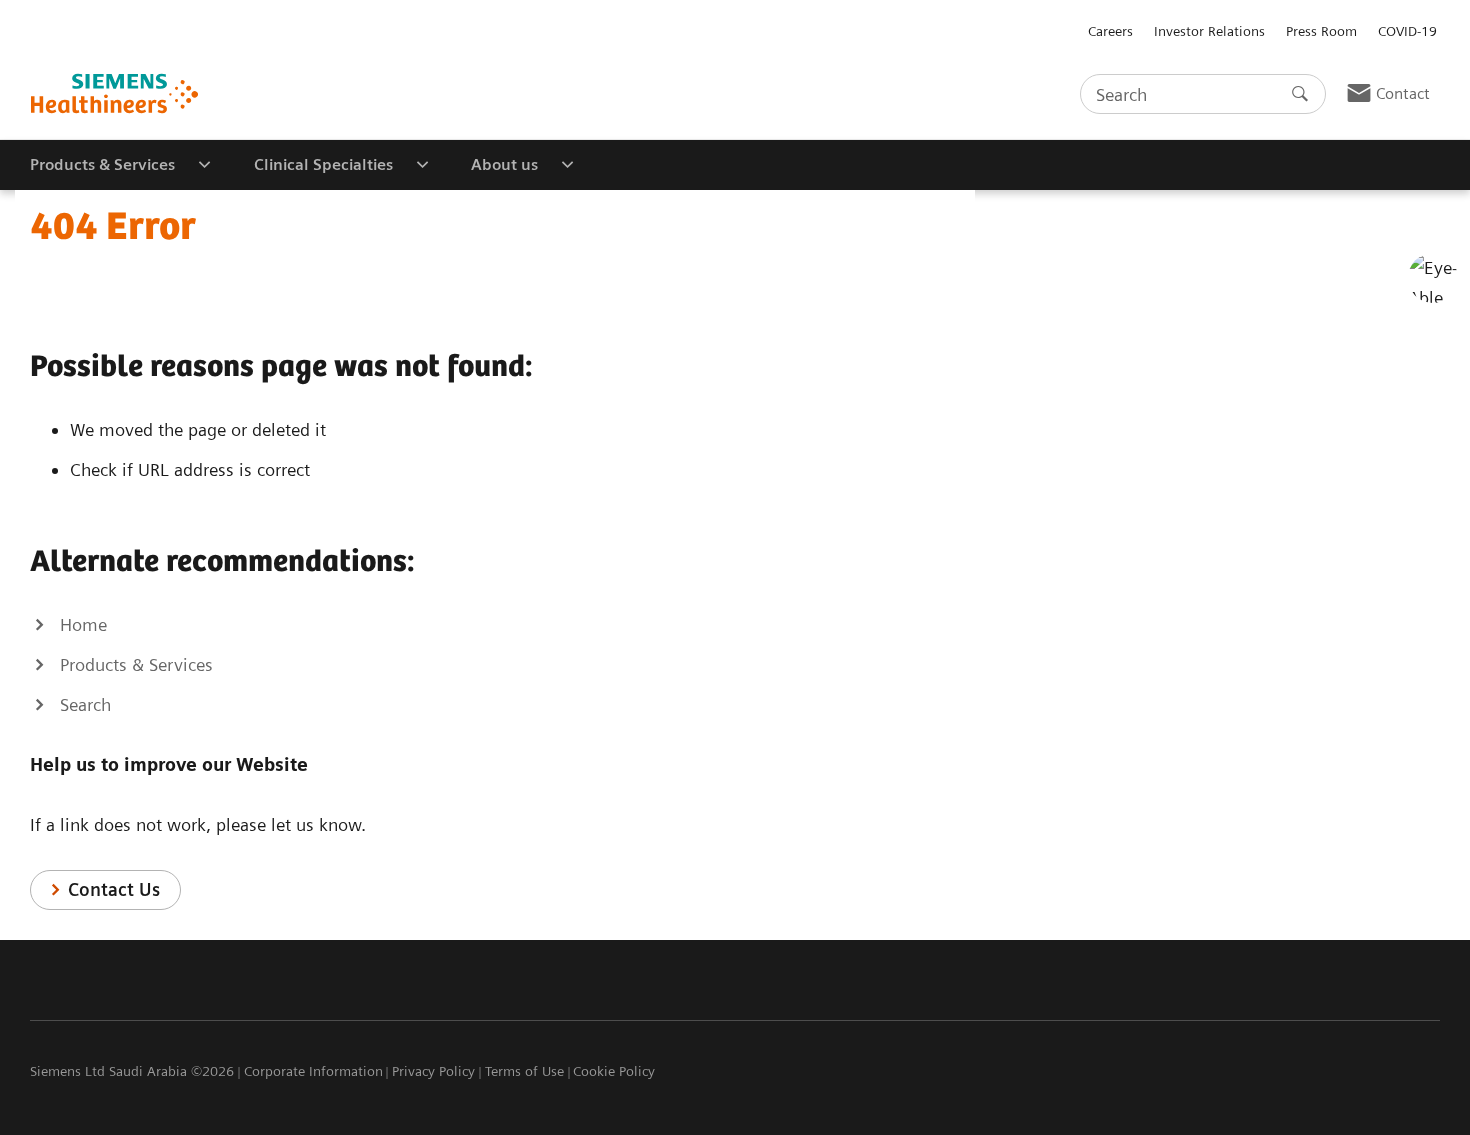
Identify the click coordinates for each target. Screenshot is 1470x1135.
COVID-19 (1407, 31)
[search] (1300, 94)
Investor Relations (1209, 31)
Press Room (1321, 31)
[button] (1433, 278)
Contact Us (114, 889)
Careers (1110, 31)
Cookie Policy (614, 1071)
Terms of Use (524, 1071)
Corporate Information (313, 1071)
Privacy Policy (433, 1071)
